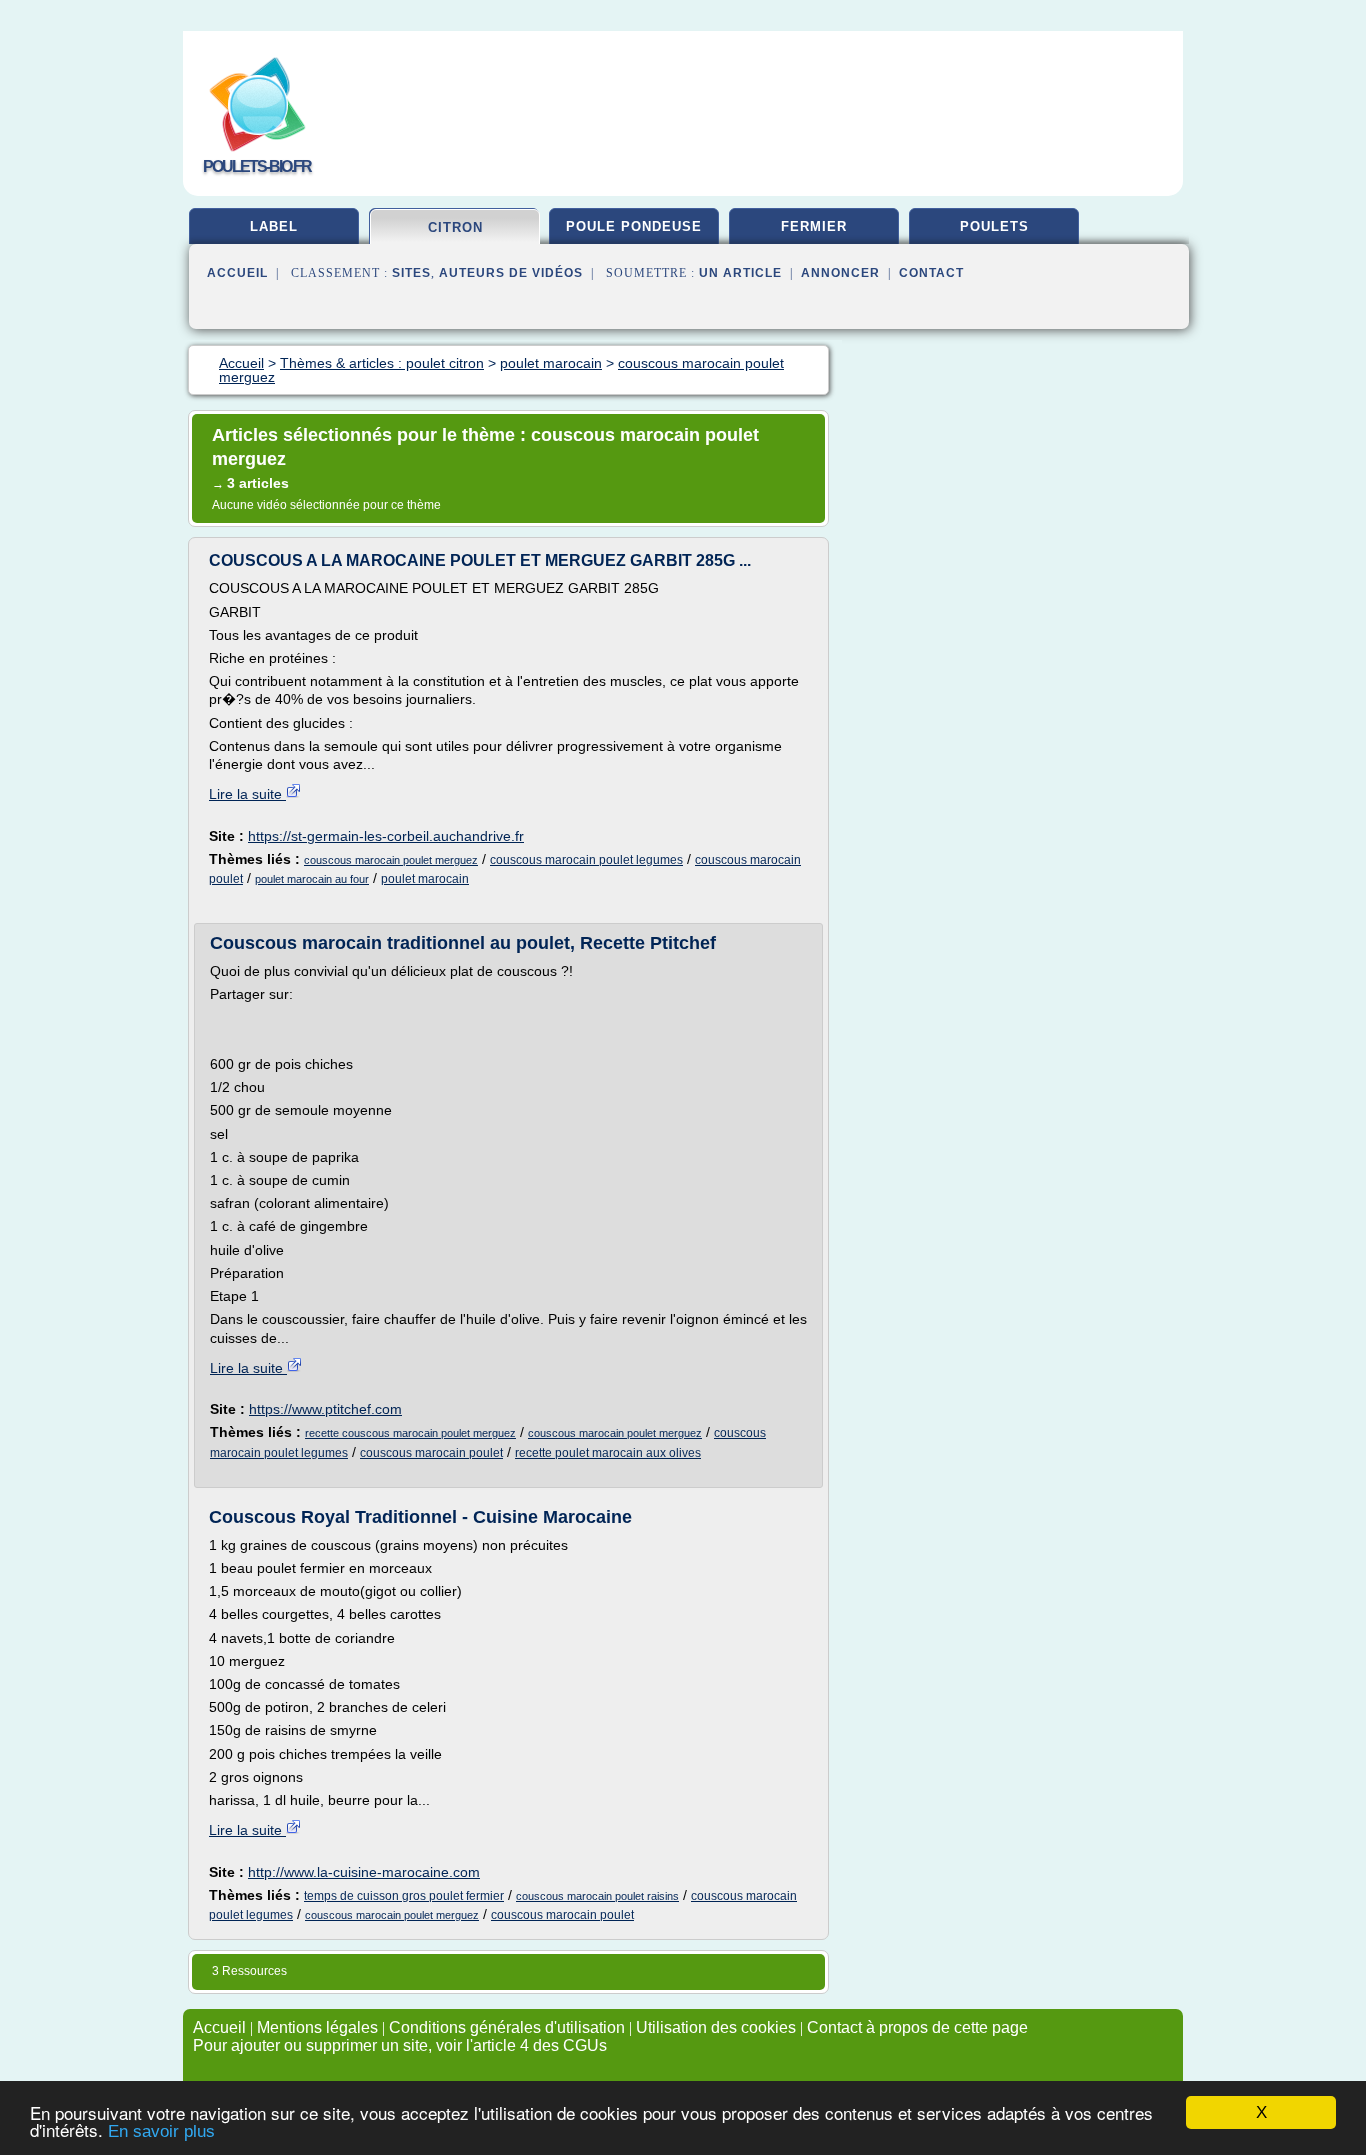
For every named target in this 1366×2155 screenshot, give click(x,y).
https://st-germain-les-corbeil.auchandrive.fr (386, 836)
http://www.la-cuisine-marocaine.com (364, 1872)
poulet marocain (425, 879)
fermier (814, 226)
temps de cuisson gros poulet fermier (404, 1896)
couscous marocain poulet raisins (597, 1896)
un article (740, 273)
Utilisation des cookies (716, 2027)
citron (455, 227)
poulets (994, 226)
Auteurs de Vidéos (511, 273)
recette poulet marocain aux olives (608, 1453)
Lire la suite (247, 794)
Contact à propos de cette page (917, 2027)
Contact (931, 273)
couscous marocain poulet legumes (586, 860)
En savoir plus (161, 2131)
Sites (411, 273)
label (274, 226)
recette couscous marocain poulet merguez (410, 1433)
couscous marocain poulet (431, 1453)
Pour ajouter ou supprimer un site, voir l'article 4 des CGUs (400, 2045)
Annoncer (840, 273)
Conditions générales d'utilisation (507, 2027)
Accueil (237, 273)
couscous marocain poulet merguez (391, 860)
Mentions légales (317, 2027)
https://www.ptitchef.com (325, 1409)
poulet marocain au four (312, 879)
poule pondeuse (634, 226)
